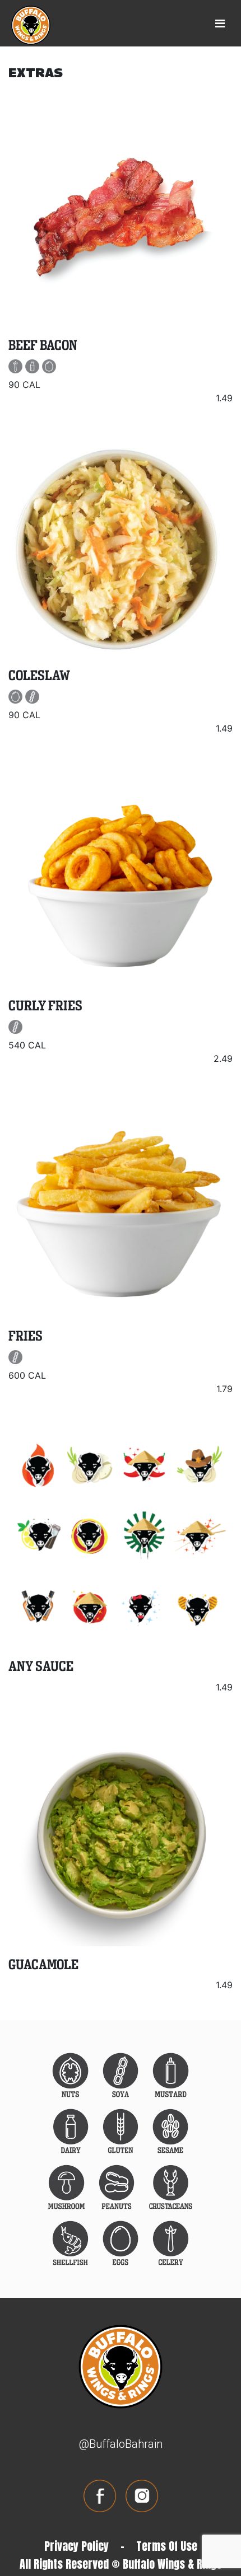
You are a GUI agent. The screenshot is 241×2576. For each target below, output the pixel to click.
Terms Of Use (167, 2546)
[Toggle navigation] (220, 24)
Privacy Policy (77, 2546)
